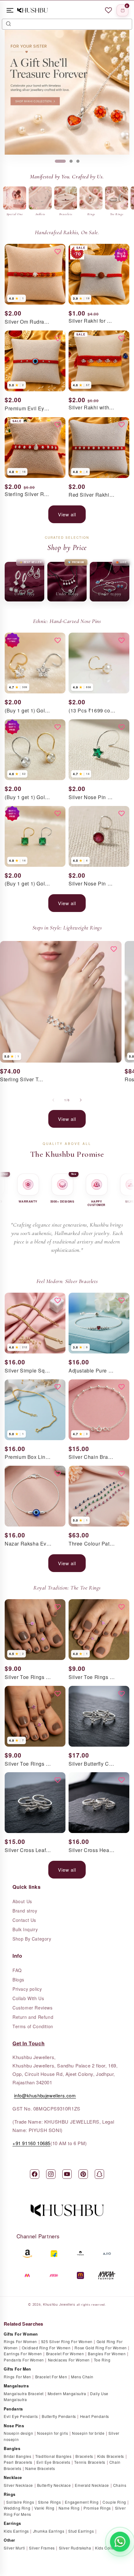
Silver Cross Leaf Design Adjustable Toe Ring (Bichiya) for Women (28, 1850)
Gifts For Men (17, 2369)
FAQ (17, 1970)
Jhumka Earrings (49, 2531)
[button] (122, 10)
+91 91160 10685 (31, 2143)
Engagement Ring (82, 2502)
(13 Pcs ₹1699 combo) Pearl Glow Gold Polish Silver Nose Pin (92, 711)
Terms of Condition (33, 2026)
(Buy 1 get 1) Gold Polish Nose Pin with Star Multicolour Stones (28, 711)
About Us (22, 1901)
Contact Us (24, 1920)
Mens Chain (82, 2377)
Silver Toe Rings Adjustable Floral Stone (28, 1677)
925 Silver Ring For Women (67, 2341)
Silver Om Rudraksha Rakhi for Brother (28, 322)
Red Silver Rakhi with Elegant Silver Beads (92, 495)
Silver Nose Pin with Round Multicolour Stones (92, 884)
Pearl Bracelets (18, 2462)
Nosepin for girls (53, 2433)
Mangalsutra (16, 2386)
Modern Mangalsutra (67, 2393)
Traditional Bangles (53, 2456)
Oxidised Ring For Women (46, 2348)
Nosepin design (18, 2433)
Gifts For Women (21, 2334)
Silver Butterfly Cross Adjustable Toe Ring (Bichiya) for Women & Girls (92, 1764)
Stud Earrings (81, 2531)
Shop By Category (32, 1939)
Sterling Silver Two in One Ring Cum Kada (23, 1080)
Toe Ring (102, 2360)
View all (67, 514)
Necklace (13, 2477)
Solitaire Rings (20, 2502)
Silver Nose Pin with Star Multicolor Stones (92, 797)
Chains (120, 2485)
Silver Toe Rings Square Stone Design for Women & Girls (28, 1764)
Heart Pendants (95, 2416)
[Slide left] (53, 1100)
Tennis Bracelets (90, 2462)
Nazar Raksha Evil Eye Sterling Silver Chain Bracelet (28, 1544)
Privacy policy (27, 1989)
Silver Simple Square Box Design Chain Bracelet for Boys (28, 1371)
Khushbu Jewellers (59, 2304)
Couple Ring (114, 2502)
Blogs (18, 1980)
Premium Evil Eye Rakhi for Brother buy (28, 409)
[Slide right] (81, 1100)
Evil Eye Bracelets (53, 2462)
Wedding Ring (17, 2508)
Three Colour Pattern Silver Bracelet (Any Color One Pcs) (92, 1544)
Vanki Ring (44, 2508)
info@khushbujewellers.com (45, 2095)
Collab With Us (28, 1998)
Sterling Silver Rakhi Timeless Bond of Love (28, 494)
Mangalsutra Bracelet (24, 2393)
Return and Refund (33, 2017)
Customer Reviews (33, 2008)
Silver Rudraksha (75, 2548)
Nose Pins (14, 2426)
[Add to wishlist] (58, 252)
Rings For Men (17, 2377)
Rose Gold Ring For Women (100, 2348)
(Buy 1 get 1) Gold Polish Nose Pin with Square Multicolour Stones (28, 884)
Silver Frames (42, 2548)
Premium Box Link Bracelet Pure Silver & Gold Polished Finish (28, 1457)
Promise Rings (97, 2508)
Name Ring (69, 2508)
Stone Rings (50, 2502)
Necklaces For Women (69, 2360)
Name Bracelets (40, 2468)
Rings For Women (20, 2341)
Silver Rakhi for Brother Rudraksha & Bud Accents (92, 321)
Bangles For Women (107, 2354)
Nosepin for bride (88, 2433)
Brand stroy (25, 1911)
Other (10, 2540)
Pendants (13, 2409)
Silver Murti (14, 2548)
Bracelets (84, 2456)
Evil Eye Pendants (21, 2416)
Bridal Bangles (17, 2456)
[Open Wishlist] (108, 10)
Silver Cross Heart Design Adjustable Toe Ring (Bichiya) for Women (92, 1850)
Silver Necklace (18, 2485)
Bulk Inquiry (25, 1929)
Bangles (12, 2448)
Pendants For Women (24, 2360)
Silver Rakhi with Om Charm (92, 408)
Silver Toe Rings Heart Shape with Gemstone (92, 1677)
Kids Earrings (16, 2531)
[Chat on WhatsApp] (120, 2542)
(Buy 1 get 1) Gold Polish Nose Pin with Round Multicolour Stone (28, 797)
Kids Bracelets (111, 2456)
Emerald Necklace (92, 2485)
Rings (10, 2494)
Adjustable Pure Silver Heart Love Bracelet (92, 1371)
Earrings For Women (23, 2354)
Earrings (12, 2523)
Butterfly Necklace (54, 2485)
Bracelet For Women (65, 2354)
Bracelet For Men (51, 2377)
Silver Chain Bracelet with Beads (92, 1457)
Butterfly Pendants (59, 2416)
